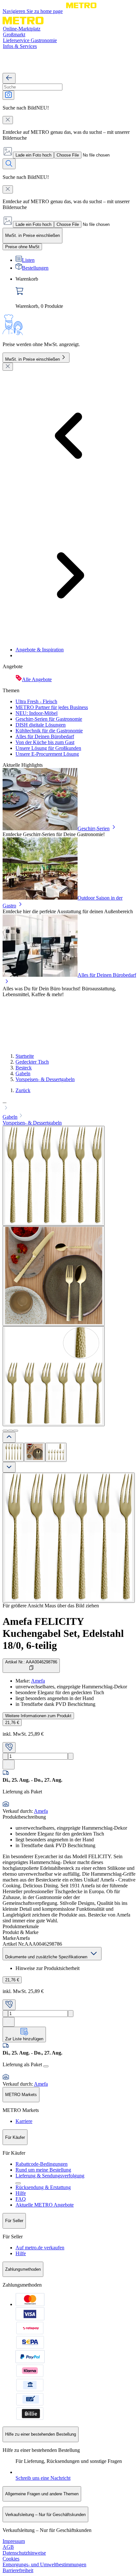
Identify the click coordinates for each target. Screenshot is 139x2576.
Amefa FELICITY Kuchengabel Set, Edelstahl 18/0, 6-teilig (63, 1633)
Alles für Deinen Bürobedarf (45, 736)
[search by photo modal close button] (8, 120)
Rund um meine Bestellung (43, 2170)
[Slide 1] (5, 1431)
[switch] (22, 247)
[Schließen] (8, 367)
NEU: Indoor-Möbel (37, 713)
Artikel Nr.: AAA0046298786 (31, 1662)
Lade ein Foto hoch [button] (33, 155)
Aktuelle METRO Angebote (45, 2205)
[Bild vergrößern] (69, 1538)
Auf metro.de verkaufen (40, 2248)
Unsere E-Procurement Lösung (47, 754)
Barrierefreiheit (18, 2570)
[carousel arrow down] (9, 1467)
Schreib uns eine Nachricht (43, 2478)
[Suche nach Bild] (8, 95)
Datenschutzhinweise (24, 2553)
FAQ (21, 2199)
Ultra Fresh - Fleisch (36, 701)
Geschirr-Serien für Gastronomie (49, 719)
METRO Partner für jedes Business (52, 707)
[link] (76, 293)
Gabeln (23, 1073)
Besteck (24, 1068)
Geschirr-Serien (94, 828)
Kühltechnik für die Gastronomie (49, 731)
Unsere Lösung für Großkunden (48, 748)
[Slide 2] (10, 1431)
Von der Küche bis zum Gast (45, 742)
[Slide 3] (16, 1431)
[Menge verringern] (5, 1756)
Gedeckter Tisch (32, 1062)
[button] (69, 1105)
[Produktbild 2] (35, 1452)
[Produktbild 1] (13, 1452)
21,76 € (12, 1723)
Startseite (25, 1056)
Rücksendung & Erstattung (43, 2187)
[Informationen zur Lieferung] (46, 2066)
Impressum (14, 2541)
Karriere (24, 2121)
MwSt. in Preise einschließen (32, 359)
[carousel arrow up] (9, 1437)
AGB (8, 2547)
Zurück (23, 1090)
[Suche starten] (9, 164)
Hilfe (21, 2193)
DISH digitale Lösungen (41, 725)
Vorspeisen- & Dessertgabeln (45, 1079)
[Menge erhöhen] (71, 1756)
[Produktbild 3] (56, 1452)
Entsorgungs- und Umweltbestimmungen (44, 2564)
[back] (9, 78)
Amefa (38, 1681)
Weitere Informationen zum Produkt (38, 1716)
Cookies (11, 2559)
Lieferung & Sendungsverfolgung (50, 2176)
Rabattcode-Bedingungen (42, 2164)
